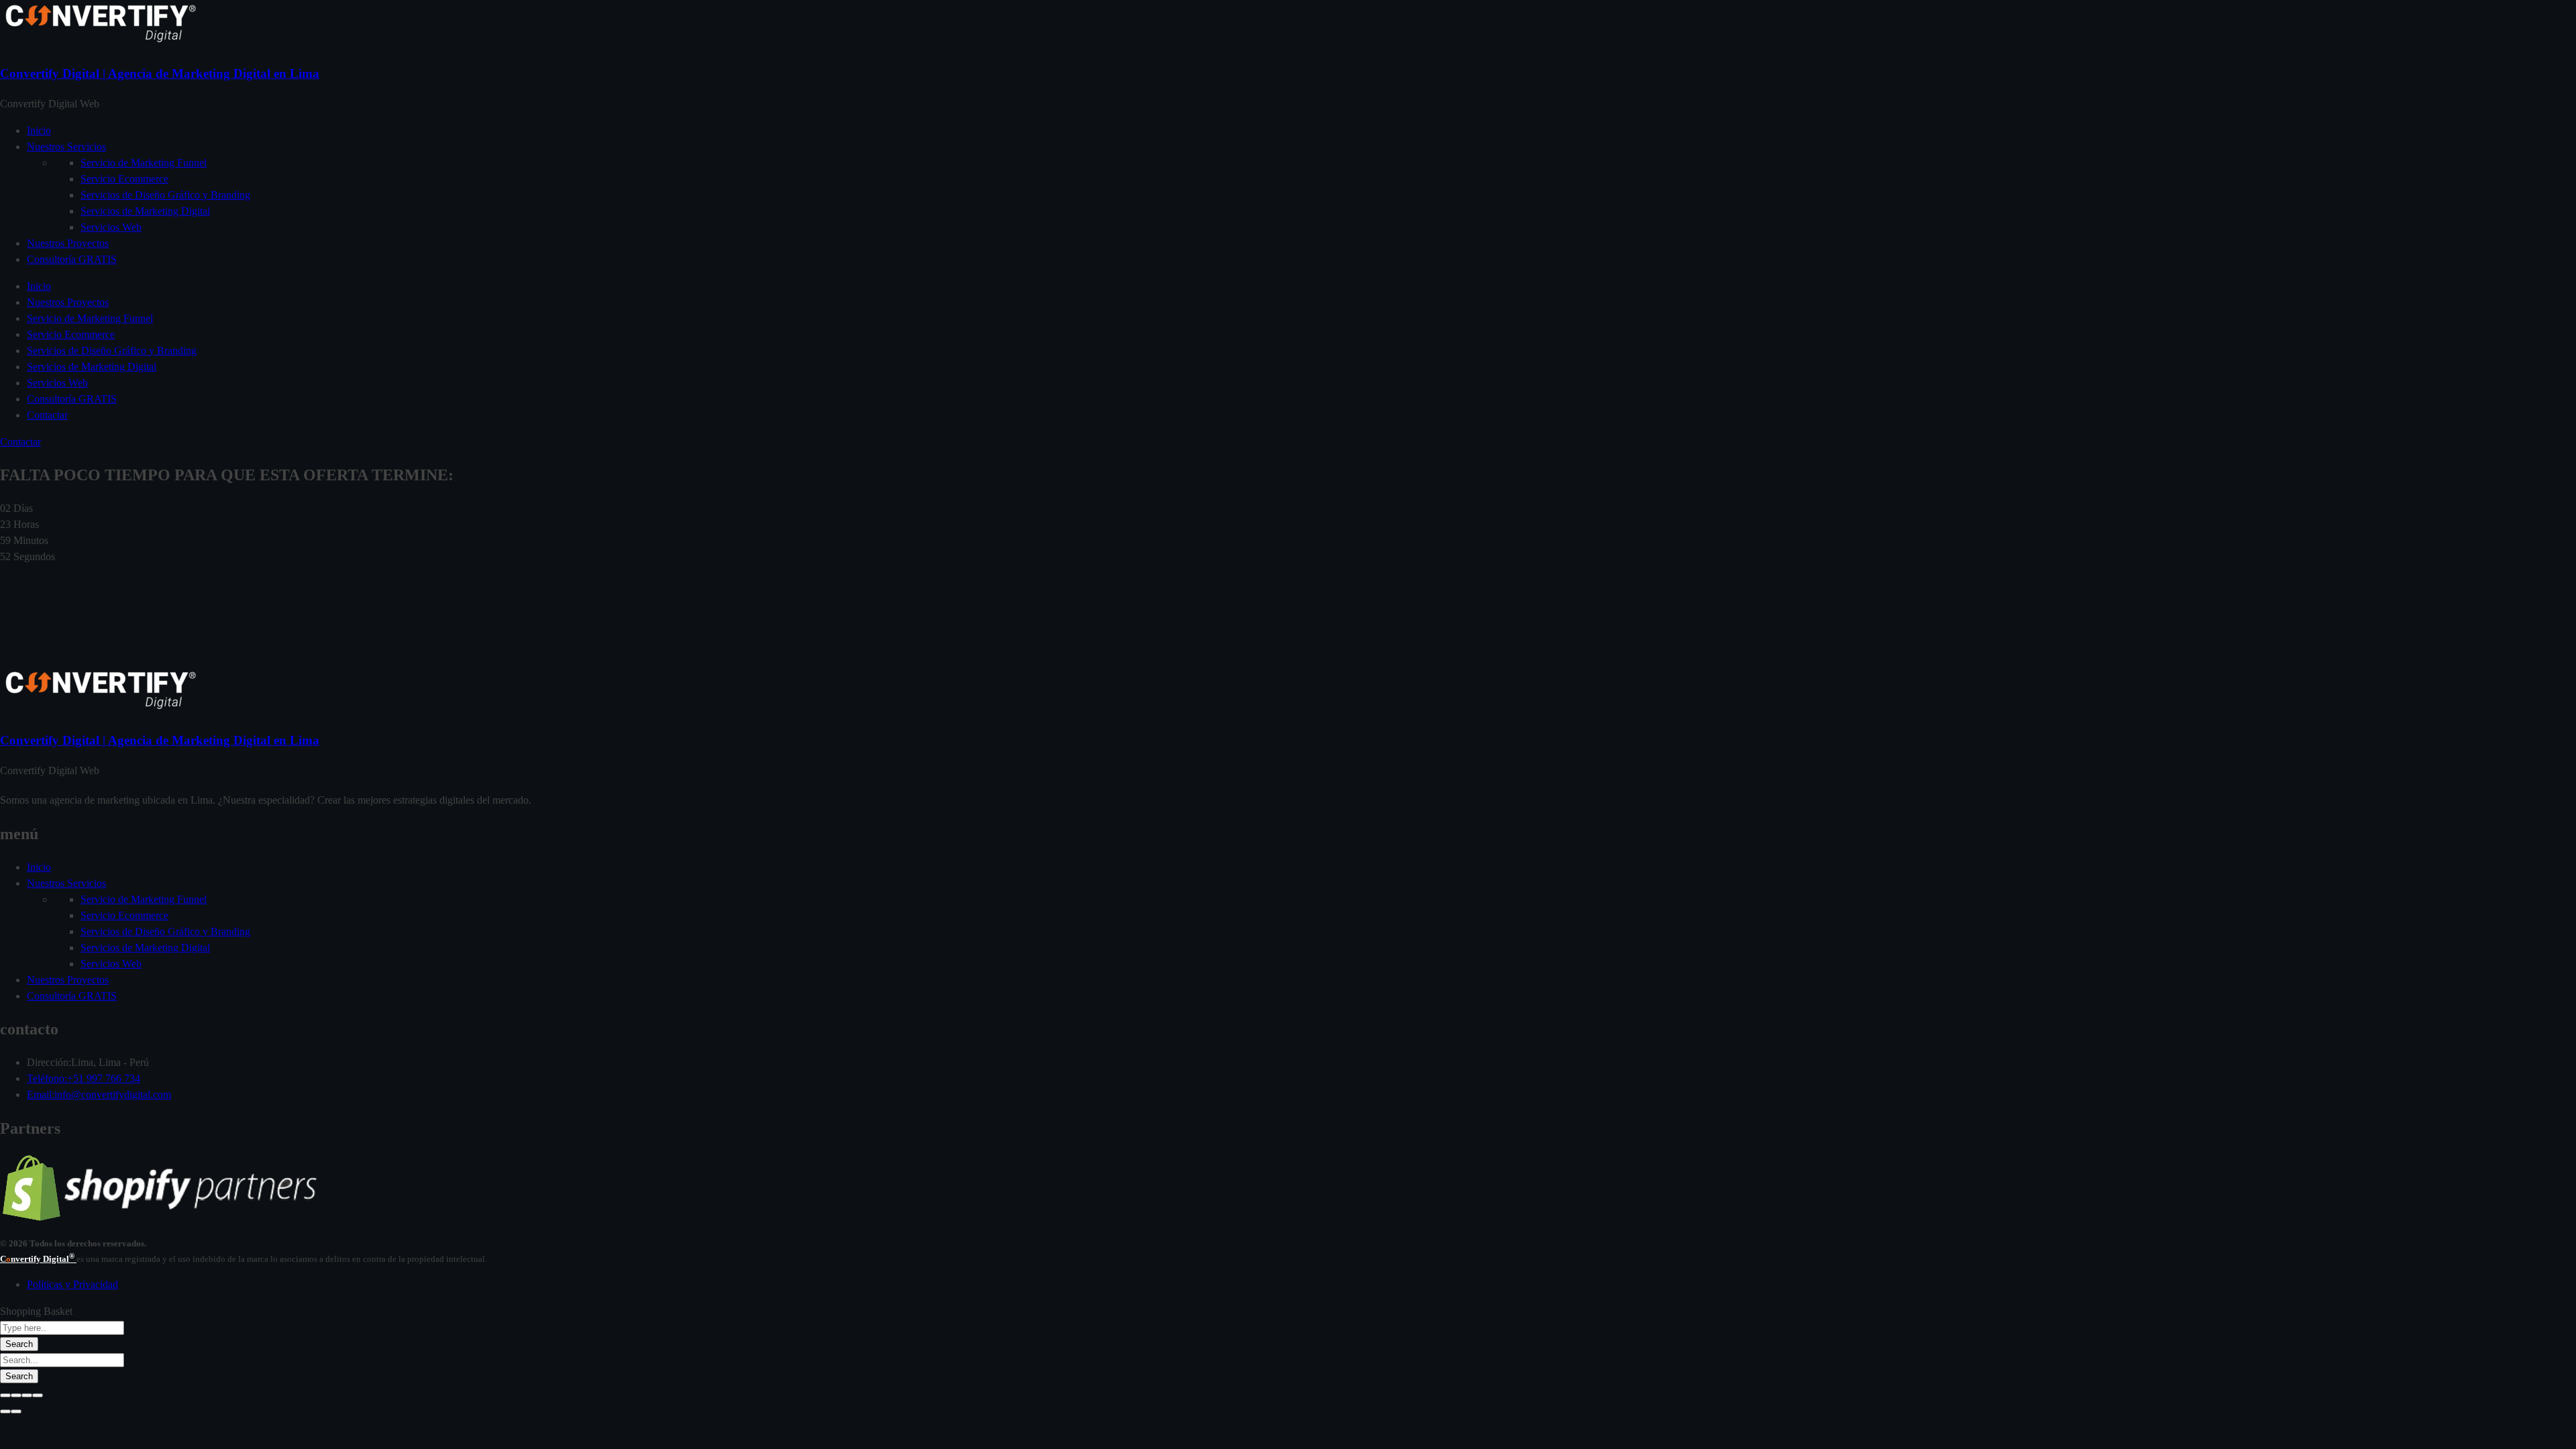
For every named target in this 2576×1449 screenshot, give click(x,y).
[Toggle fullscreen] (27, 1395)
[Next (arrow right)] (16, 1411)
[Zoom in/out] (38, 1395)
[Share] (16, 1395)
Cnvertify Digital (38, 1259)
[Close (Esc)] (5, 1395)
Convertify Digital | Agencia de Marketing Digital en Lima (160, 73)
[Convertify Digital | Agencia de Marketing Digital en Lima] (101, 43)
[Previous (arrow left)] (5, 1411)
